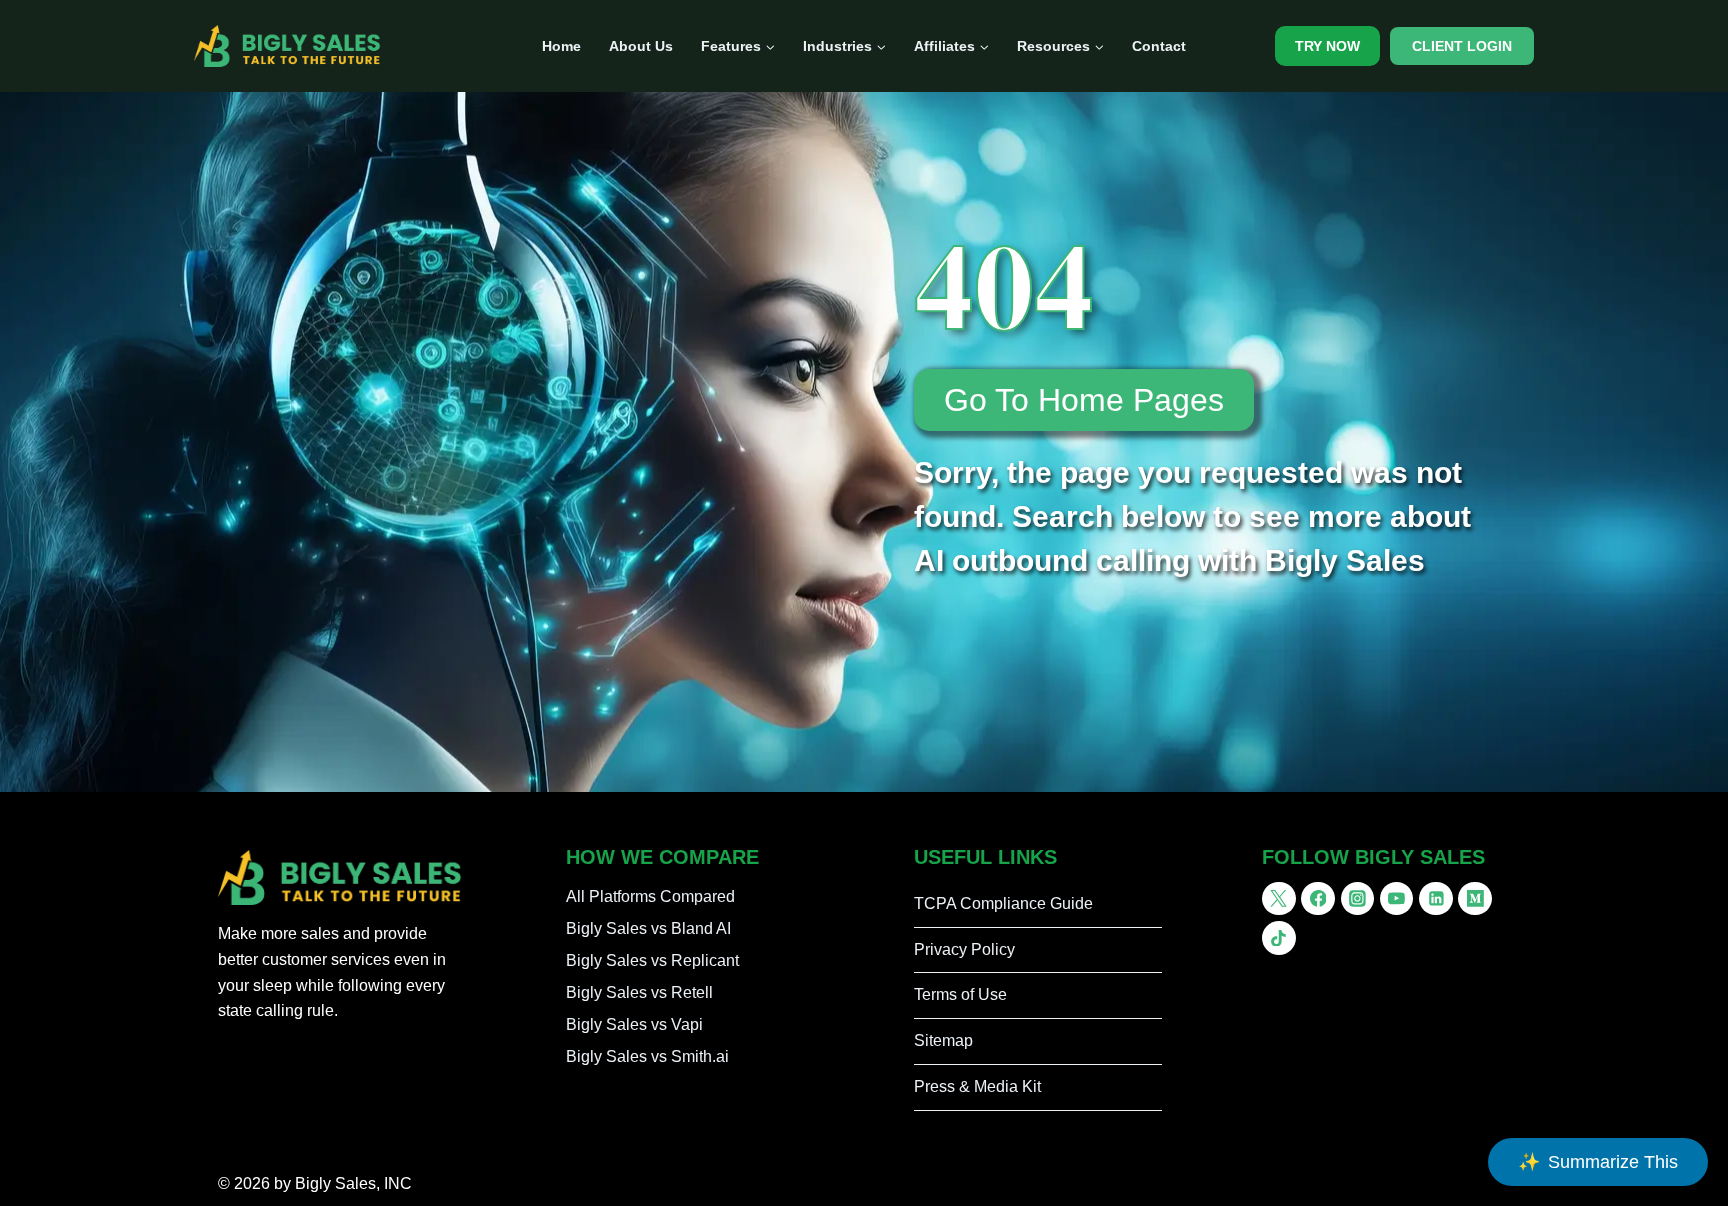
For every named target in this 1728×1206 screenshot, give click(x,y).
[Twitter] (1279, 899)
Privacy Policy (964, 949)
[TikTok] (1279, 938)
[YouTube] (1397, 899)
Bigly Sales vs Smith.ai (647, 1056)
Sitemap (943, 1040)
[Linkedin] (1436, 899)
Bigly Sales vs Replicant (652, 960)
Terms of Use (960, 994)
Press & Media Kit (977, 1086)
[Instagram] (1358, 899)
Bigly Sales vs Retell (639, 992)
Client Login (1462, 46)
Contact (1159, 46)
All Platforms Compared (650, 896)
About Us (641, 46)
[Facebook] (1318, 899)
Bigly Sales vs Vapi (634, 1024)
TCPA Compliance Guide (1003, 903)
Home (561, 46)
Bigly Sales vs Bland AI (648, 928)
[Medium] (1475, 899)
